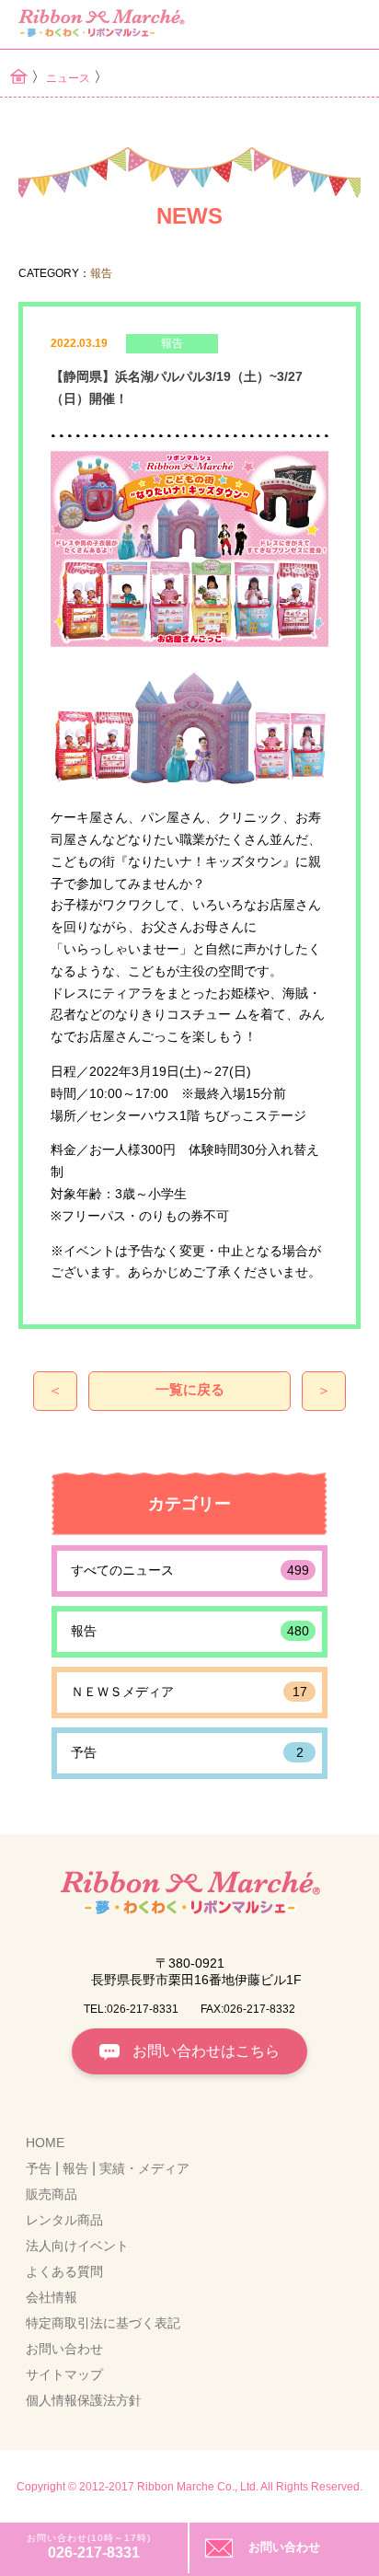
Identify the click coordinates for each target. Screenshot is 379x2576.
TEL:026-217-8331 (131, 2009)
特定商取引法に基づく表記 (103, 2323)
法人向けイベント (77, 2246)
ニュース (68, 78)
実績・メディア (144, 2168)
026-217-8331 (94, 2553)
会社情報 (52, 2297)
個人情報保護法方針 (84, 2400)
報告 (190, 1631)
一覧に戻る (190, 1389)
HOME (45, 2143)
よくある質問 (64, 2271)
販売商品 (52, 2194)
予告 (187, 1752)
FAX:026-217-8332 (248, 2009)
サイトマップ (64, 2374)
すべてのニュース (190, 1570)
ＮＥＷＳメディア (189, 1692)
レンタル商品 (64, 2220)
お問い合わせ (284, 2547)
